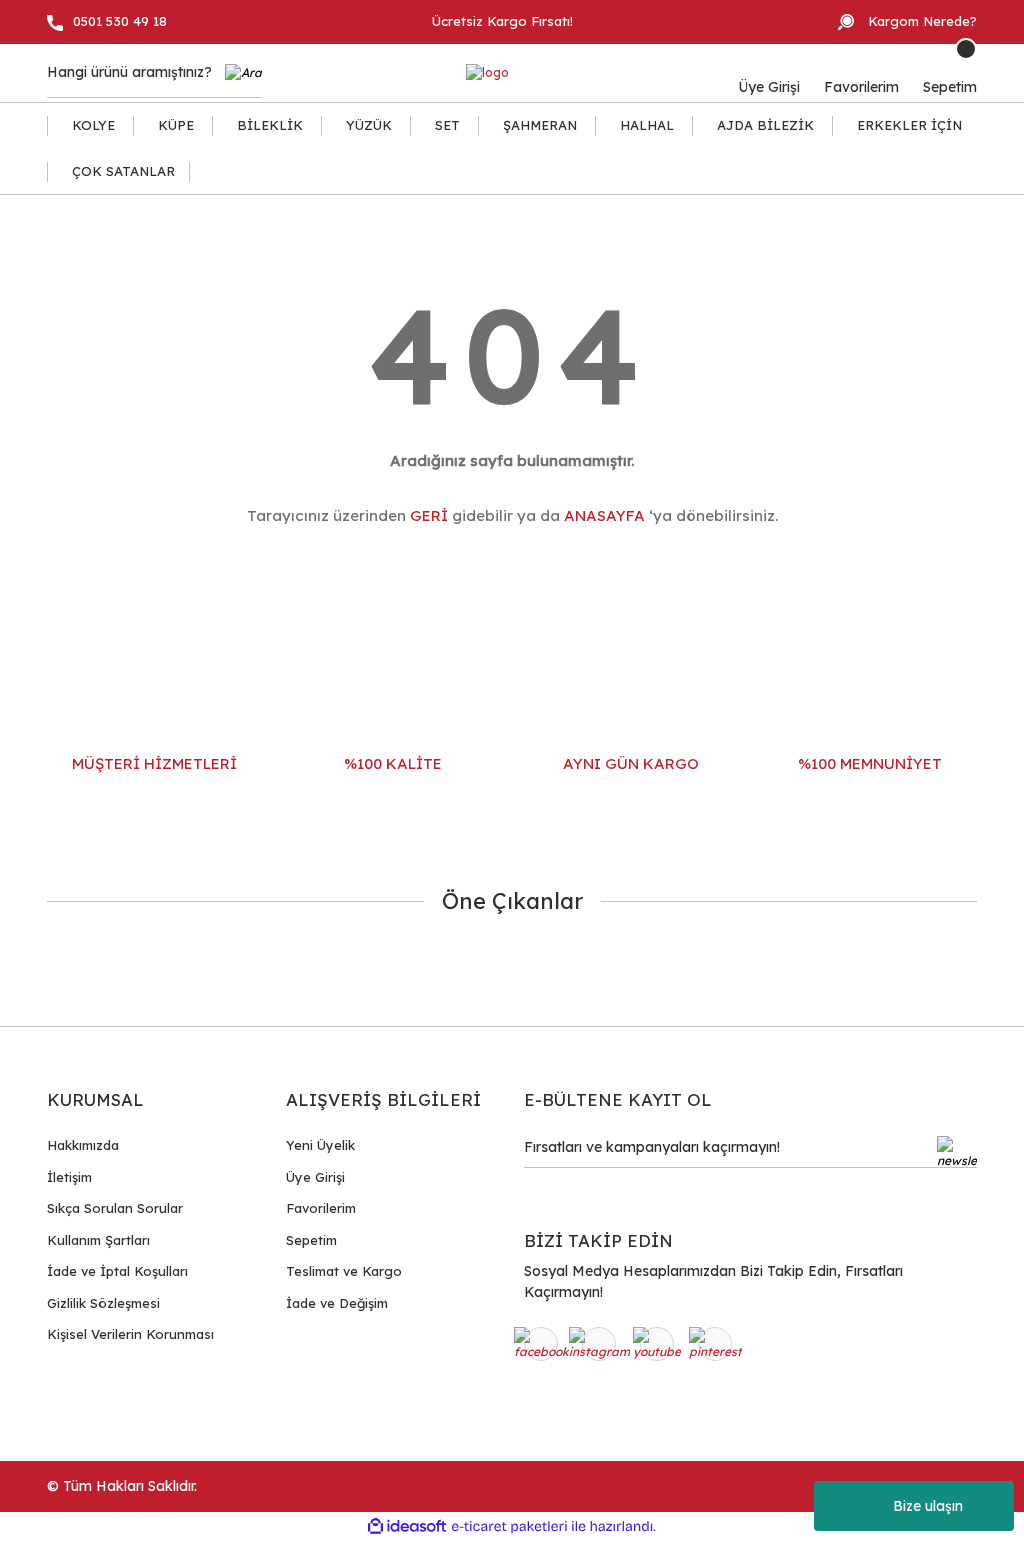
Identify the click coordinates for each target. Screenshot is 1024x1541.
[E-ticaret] (509, 1527)
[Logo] (487, 73)
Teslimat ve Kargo (344, 1271)
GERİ (429, 515)
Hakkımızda (83, 1145)
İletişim (69, 1177)
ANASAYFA (604, 515)
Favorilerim (321, 1208)
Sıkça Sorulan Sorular (115, 1208)
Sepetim (311, 1240)
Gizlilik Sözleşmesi (103, 1303)
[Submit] (957, 1152)
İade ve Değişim (337, 1303)
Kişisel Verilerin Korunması (130, 1334)
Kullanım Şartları (98, 1240)
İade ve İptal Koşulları (117, 1271)
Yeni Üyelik (320, 1145)
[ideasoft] (407, 1526)
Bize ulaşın (928, 1506)
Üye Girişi (315, 1177)
